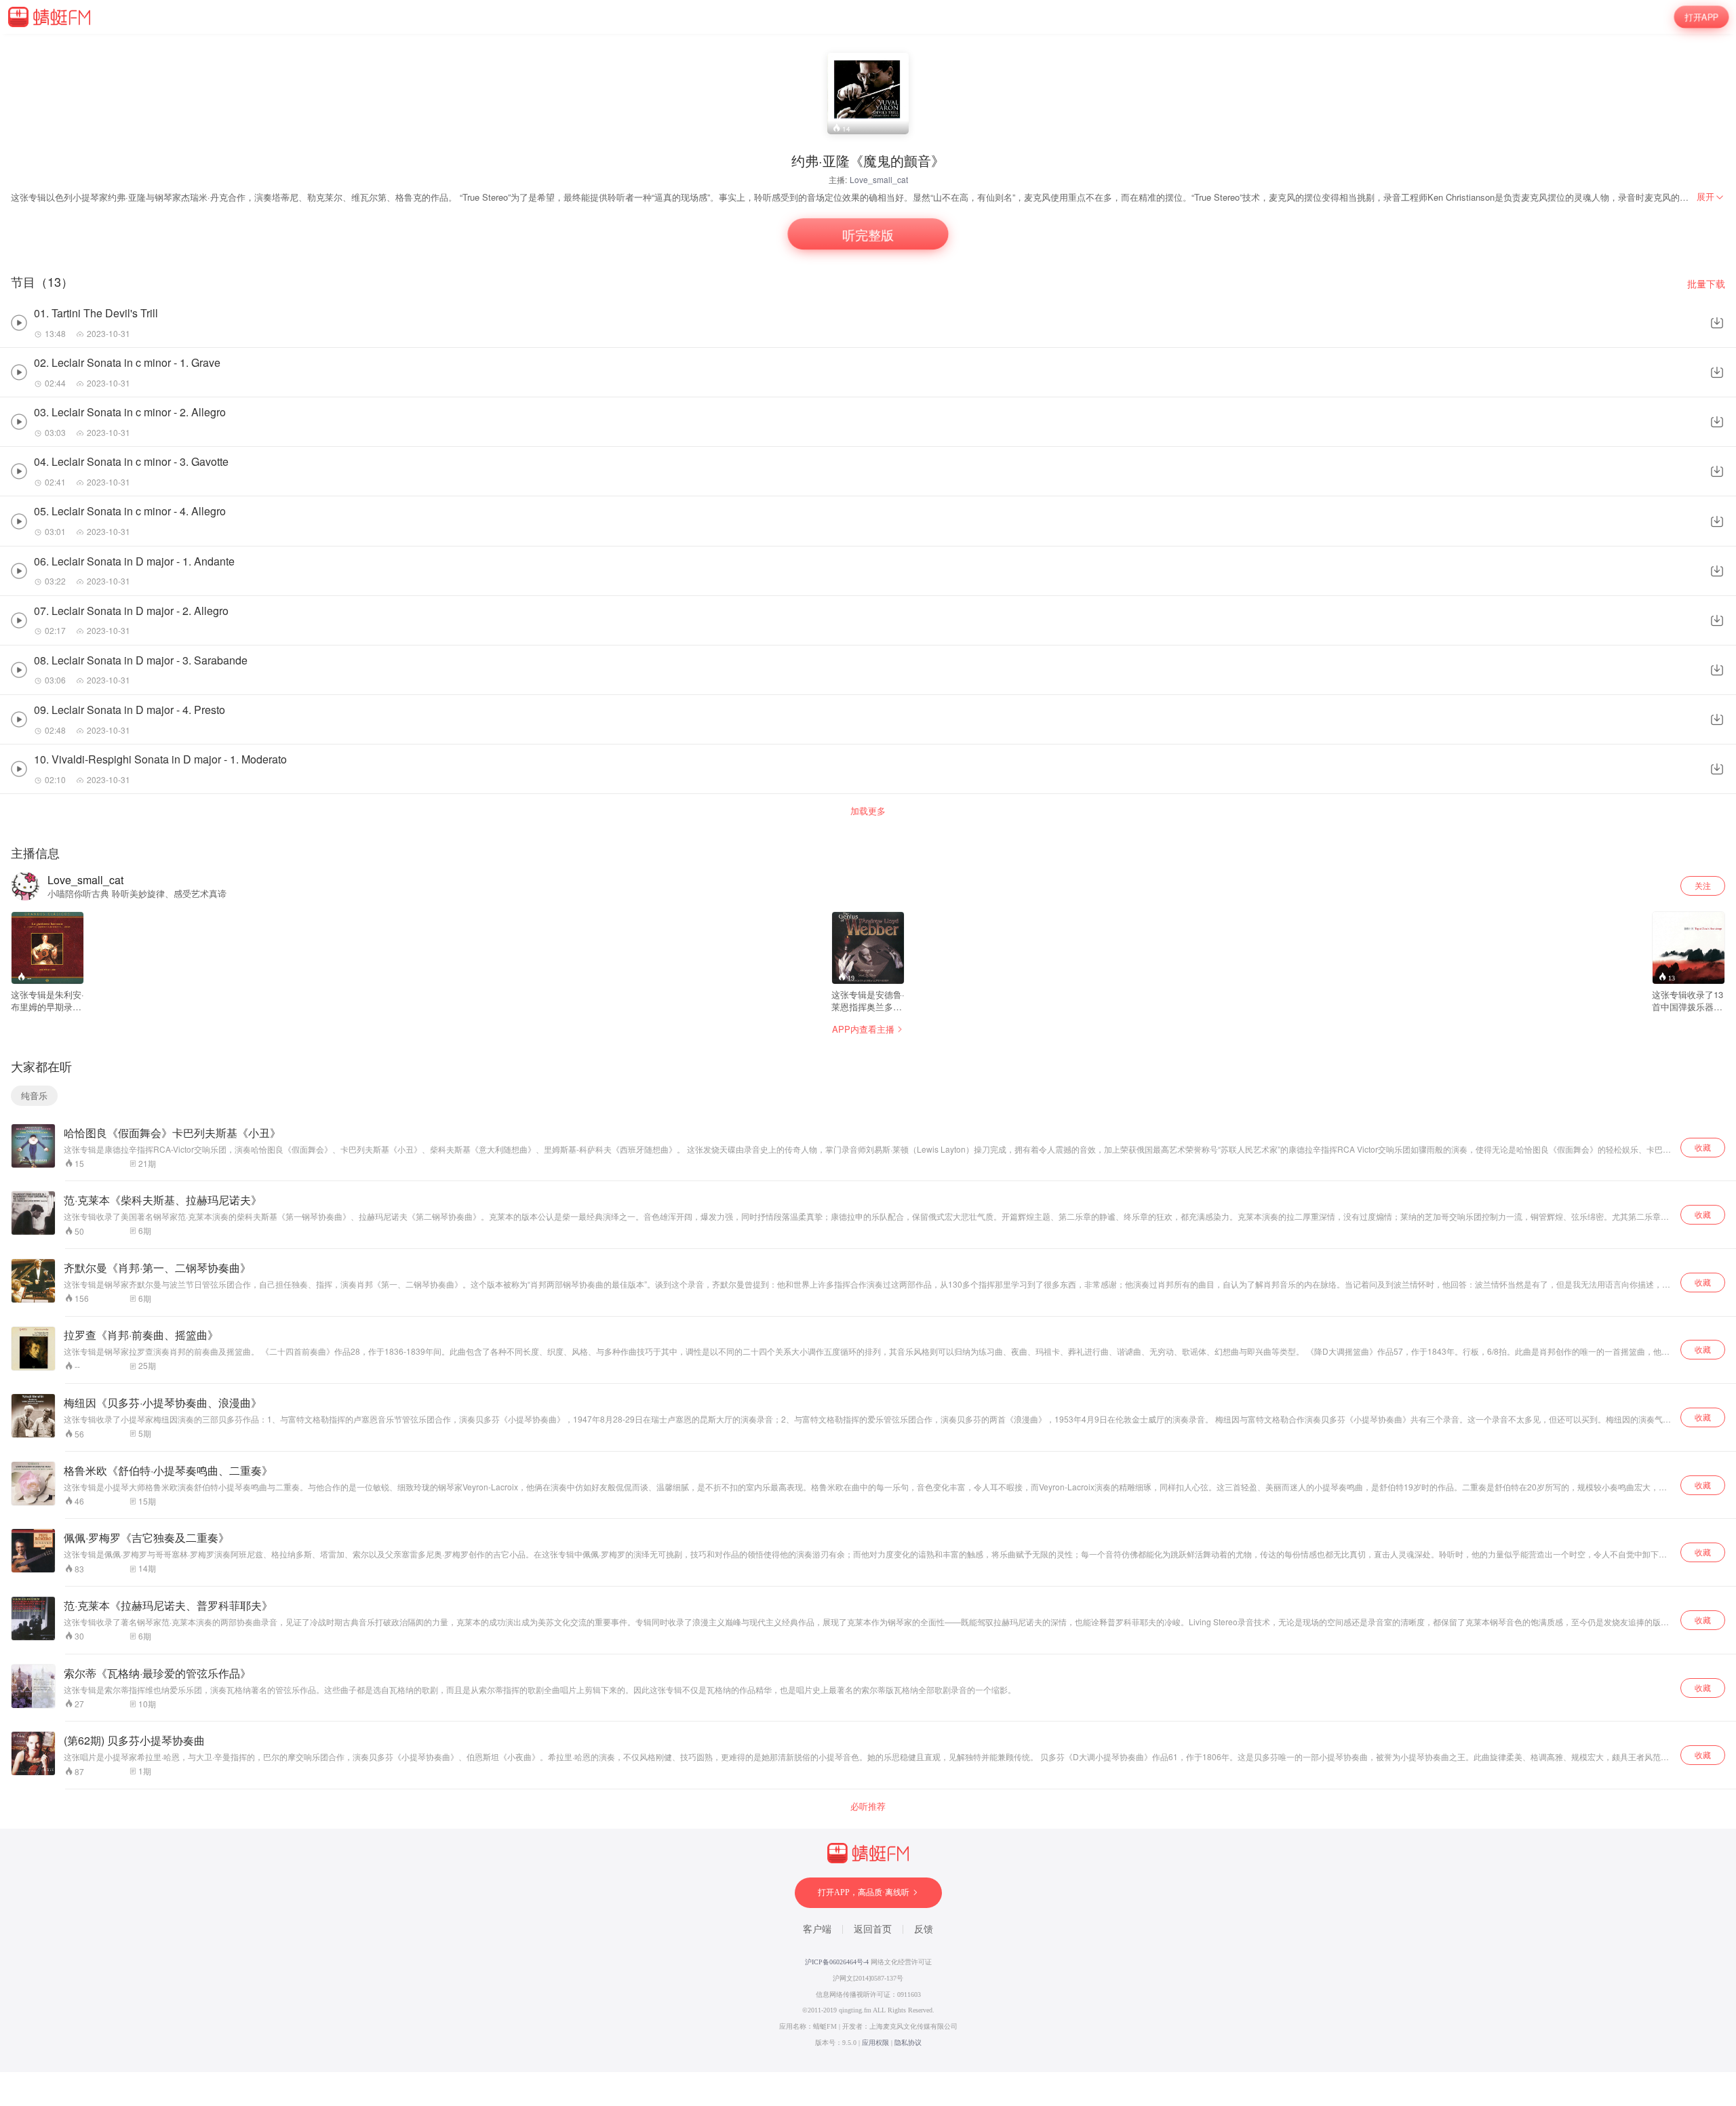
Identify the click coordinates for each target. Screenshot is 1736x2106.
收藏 (1703, 1147)
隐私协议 (908, 2043)
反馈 (924, 1929)
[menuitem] (1711, 197)
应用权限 (875, 2043)
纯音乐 (34, 1095)
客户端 (817, 1929)
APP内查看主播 (863, 1029)
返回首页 (873, 1929)
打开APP (1701, 17)
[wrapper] (868, 1053)
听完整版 (868, 234)
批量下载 (1706, 284)
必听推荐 (868, 1806)
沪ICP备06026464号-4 (837, 1962)
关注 (1703, 885)
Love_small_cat (879, 179)
